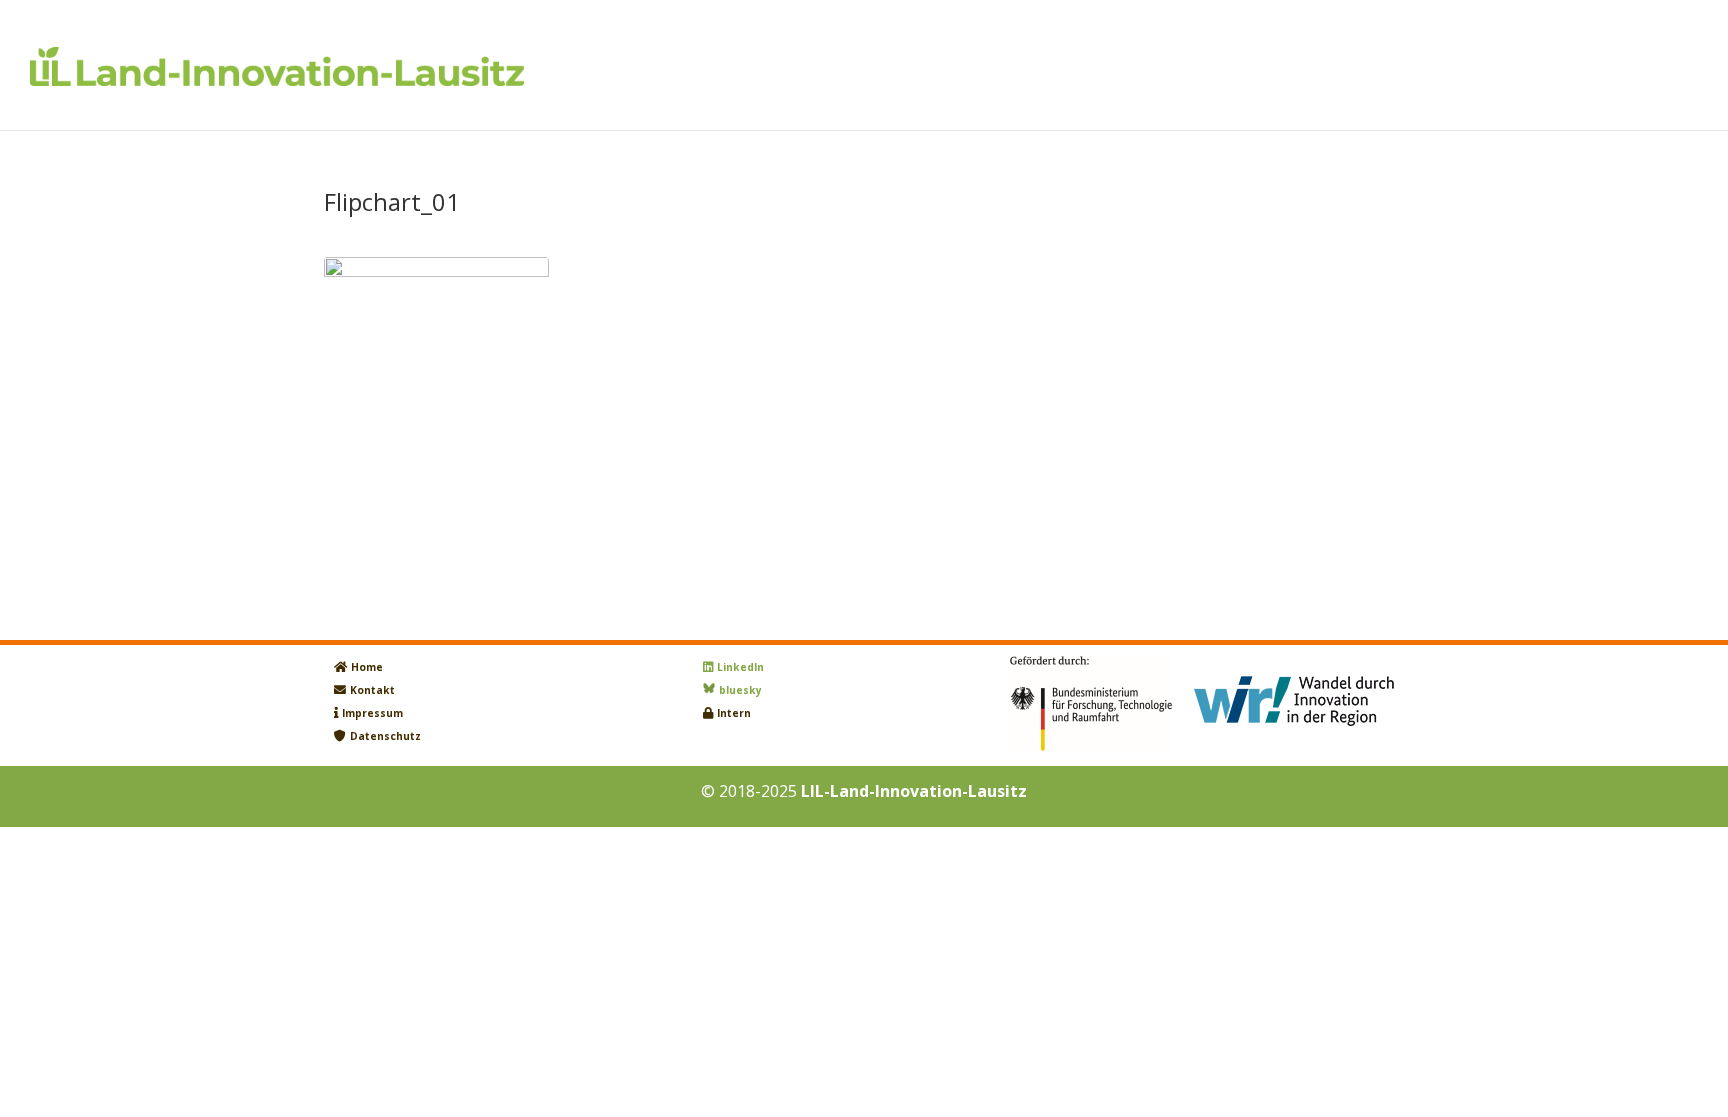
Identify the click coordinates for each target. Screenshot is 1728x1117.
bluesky (740, 690)
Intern (734, 713)
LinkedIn (740, 667)
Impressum (372, 713)
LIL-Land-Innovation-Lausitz (914, 791)
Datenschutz (385, 736)
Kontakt (372, 690)
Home (367, 667)
